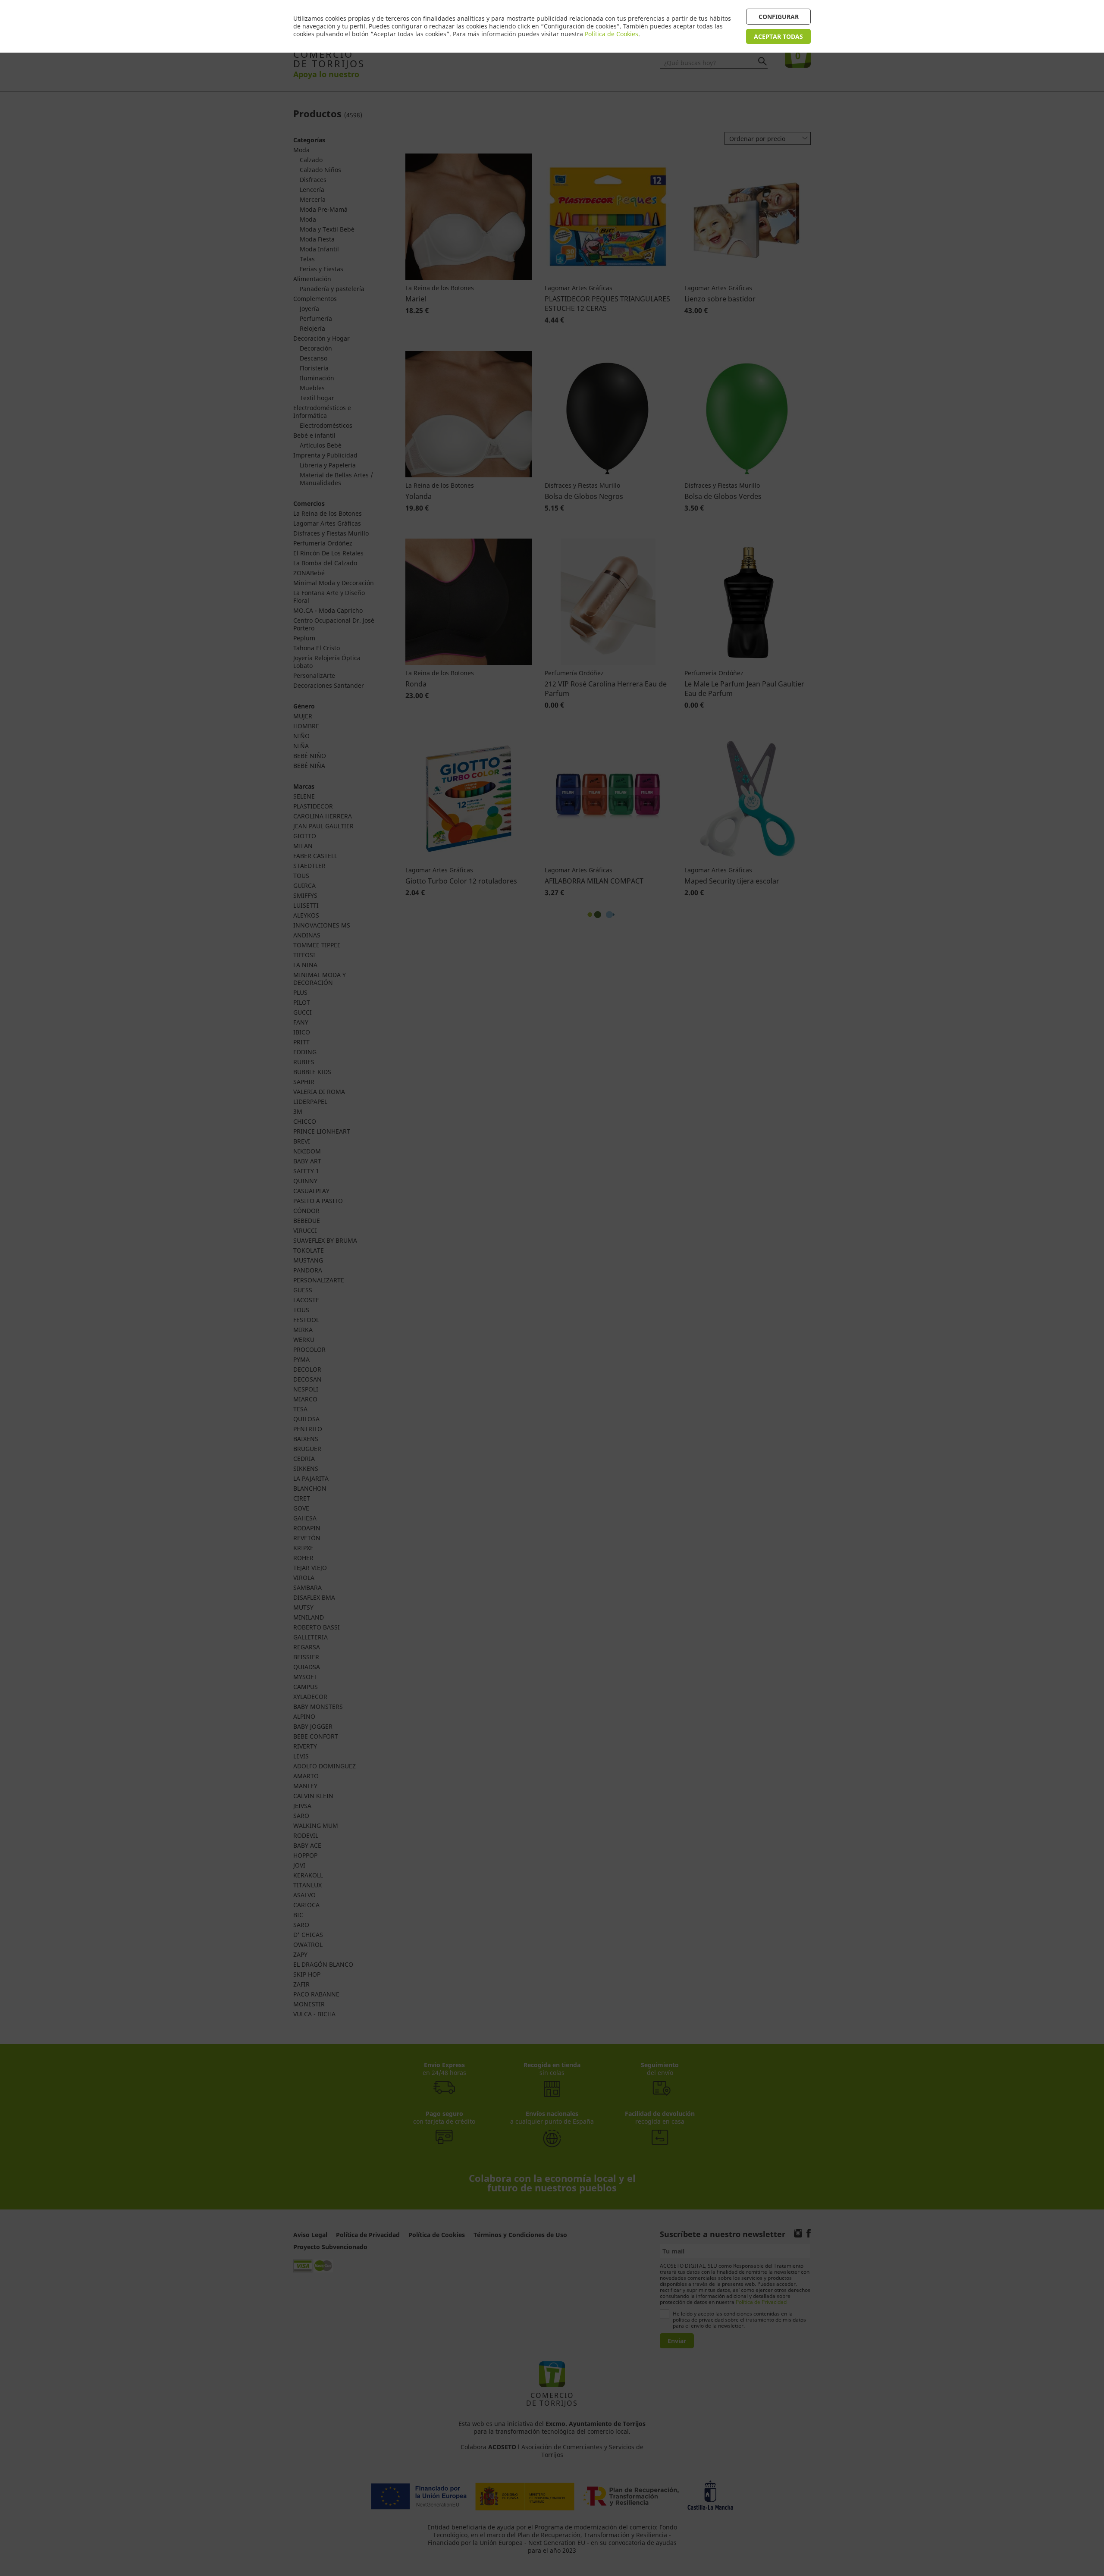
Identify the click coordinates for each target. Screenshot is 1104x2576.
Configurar (779, 17)
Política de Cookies (612, 34)
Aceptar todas (778, 36)
